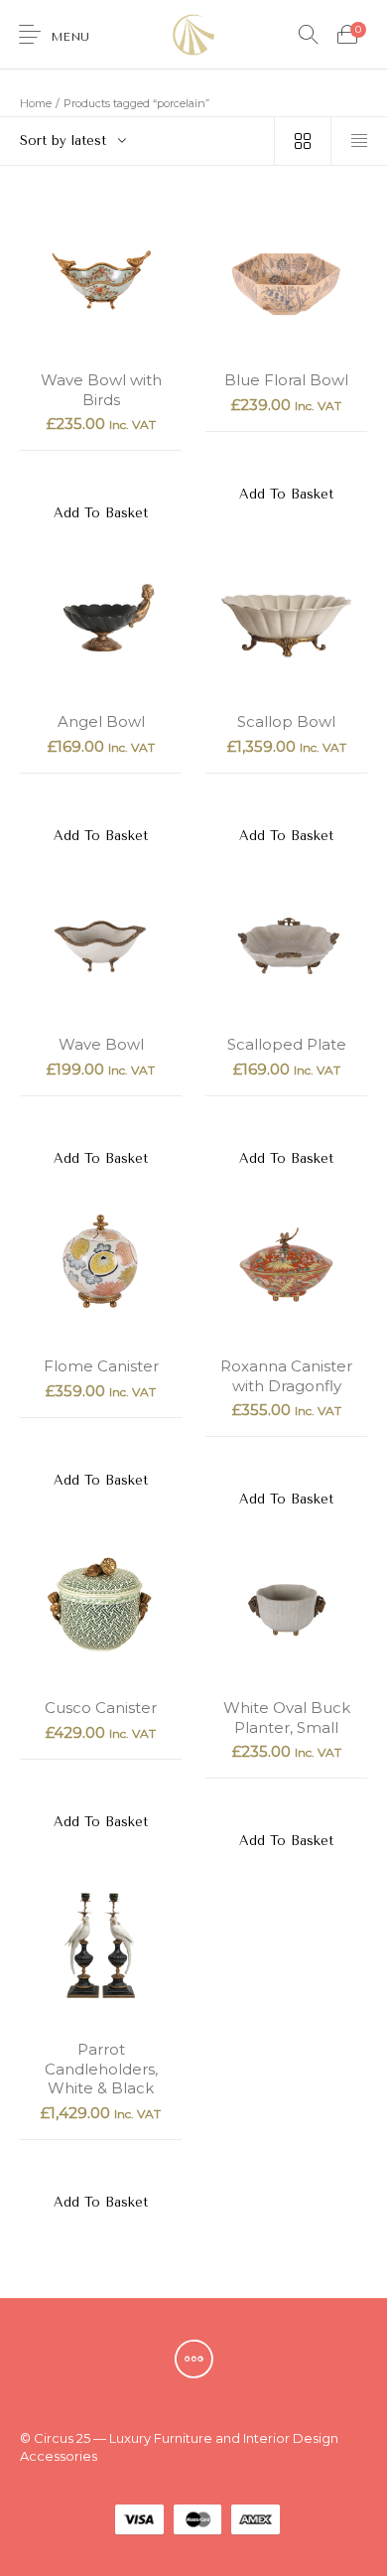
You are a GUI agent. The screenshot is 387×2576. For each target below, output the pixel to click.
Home (36, 103)
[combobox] (137, 141)
